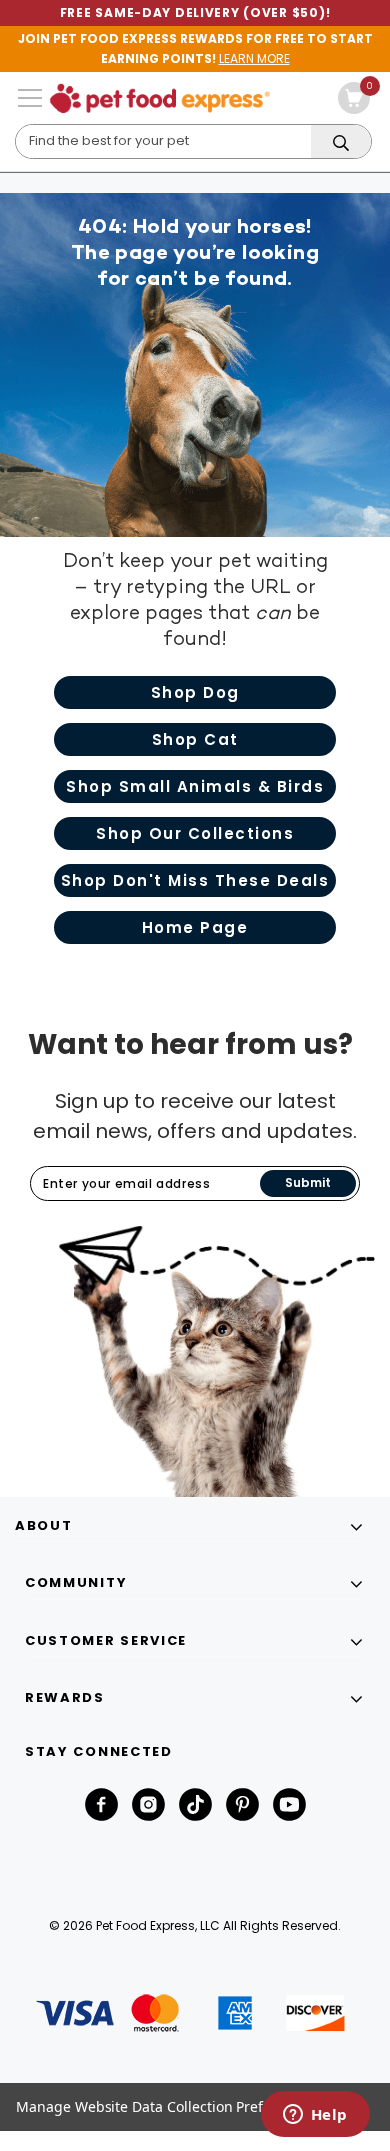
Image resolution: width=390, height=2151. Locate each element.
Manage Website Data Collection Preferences (166, 2106)
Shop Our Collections (195, 833)
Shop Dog (195, 692)
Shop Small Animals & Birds (195, 786)
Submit (308, 1182)
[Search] (341, 142)
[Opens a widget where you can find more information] (315, 2116)
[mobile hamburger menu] (30, 98)
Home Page (195, 927)
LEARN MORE (254, 58)
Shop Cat (195, 739)
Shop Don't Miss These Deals (195, 880)
